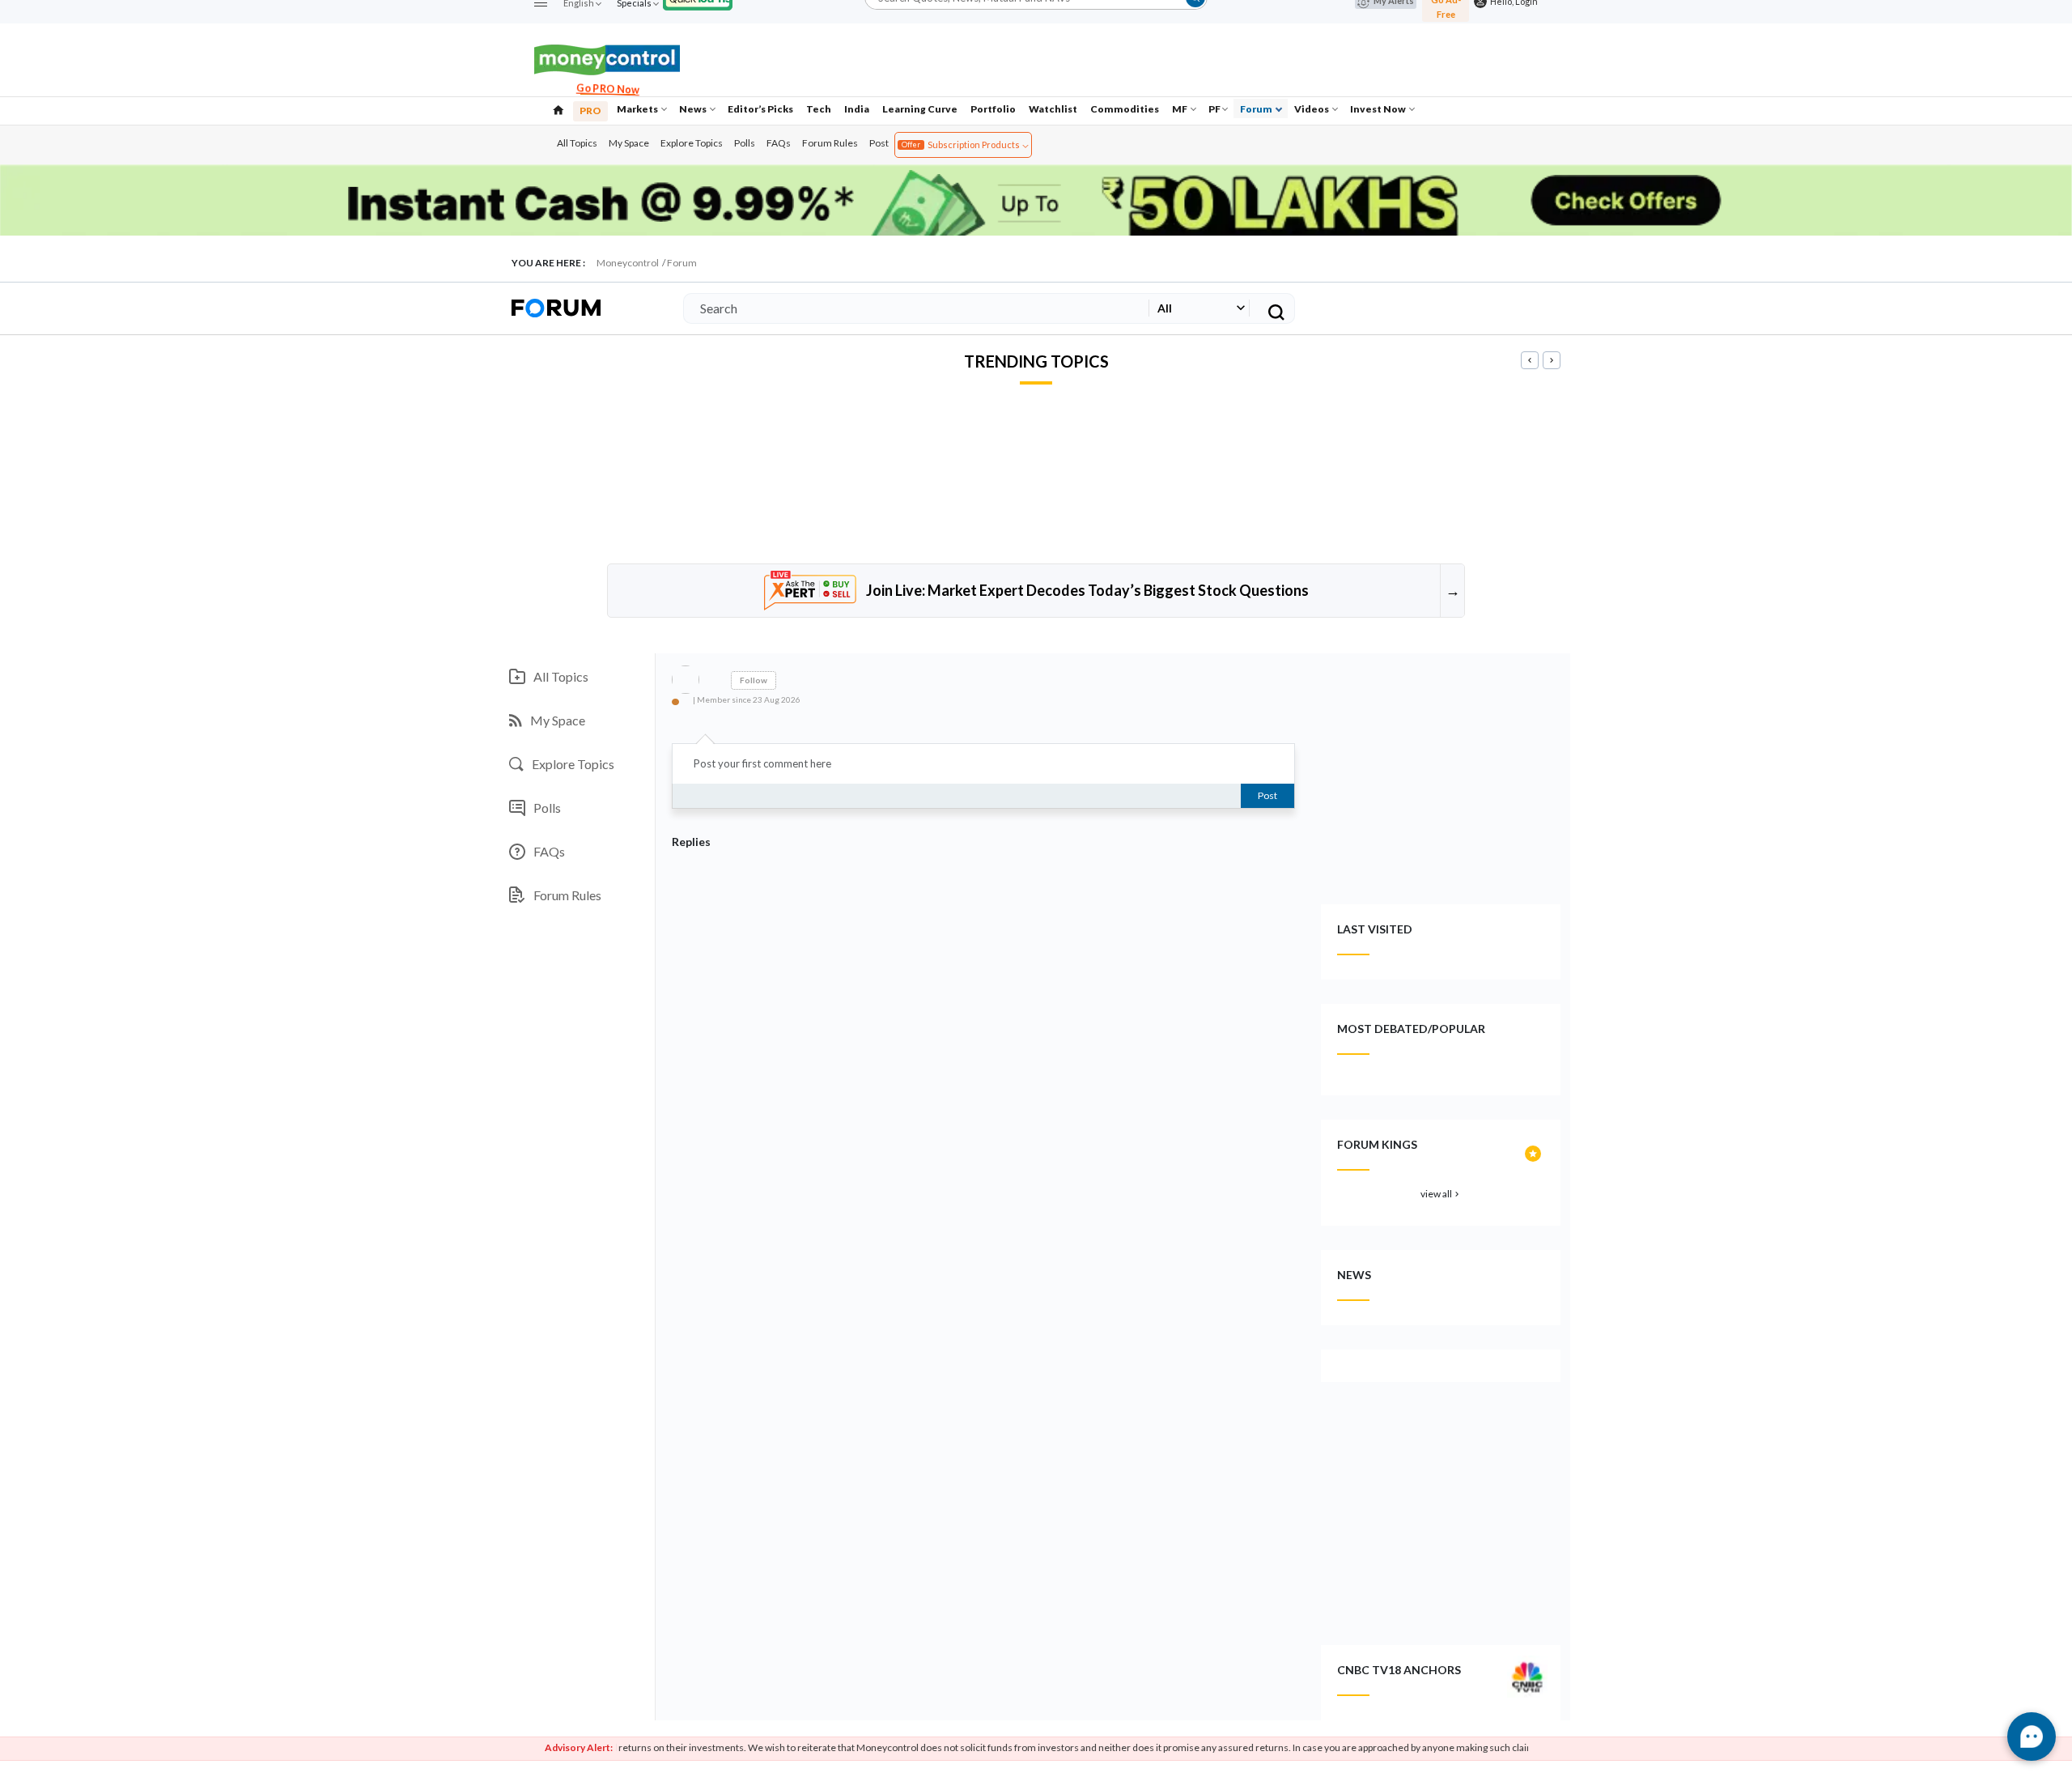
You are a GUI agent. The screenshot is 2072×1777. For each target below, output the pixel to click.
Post (879, 143)
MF (1180, 109)
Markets (638, 109)
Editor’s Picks (760, 109)
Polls (745, 143)
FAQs (779, 143)
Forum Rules (830, 143)
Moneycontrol (628, 263)
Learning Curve (920, 109)
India (857, 109)
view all (1441, 1194)
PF (1214, 109)
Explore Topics (692, 143)
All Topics (577, 143)
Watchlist (1053, 109)
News (694, 109)
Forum (1257, 109)
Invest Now (1379, 109)
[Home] (558, 108)
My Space (629, 143)
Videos (1312, 109)
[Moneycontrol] (607, 58)
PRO (590, 111)
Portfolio (993, 109)
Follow (754, 680)
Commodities (1125, 109)
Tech (819, 109)
